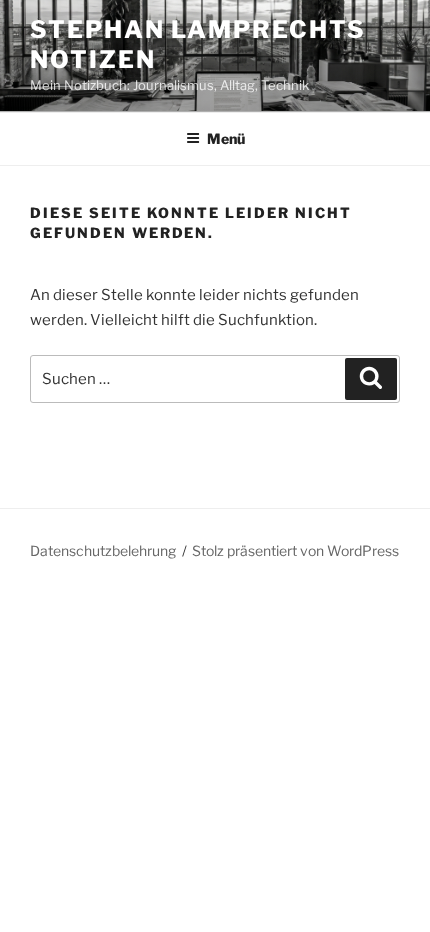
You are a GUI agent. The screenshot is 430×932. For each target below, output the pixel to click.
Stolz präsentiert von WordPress (295, 550)
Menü (226, 138)
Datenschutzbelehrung (103, 550)
